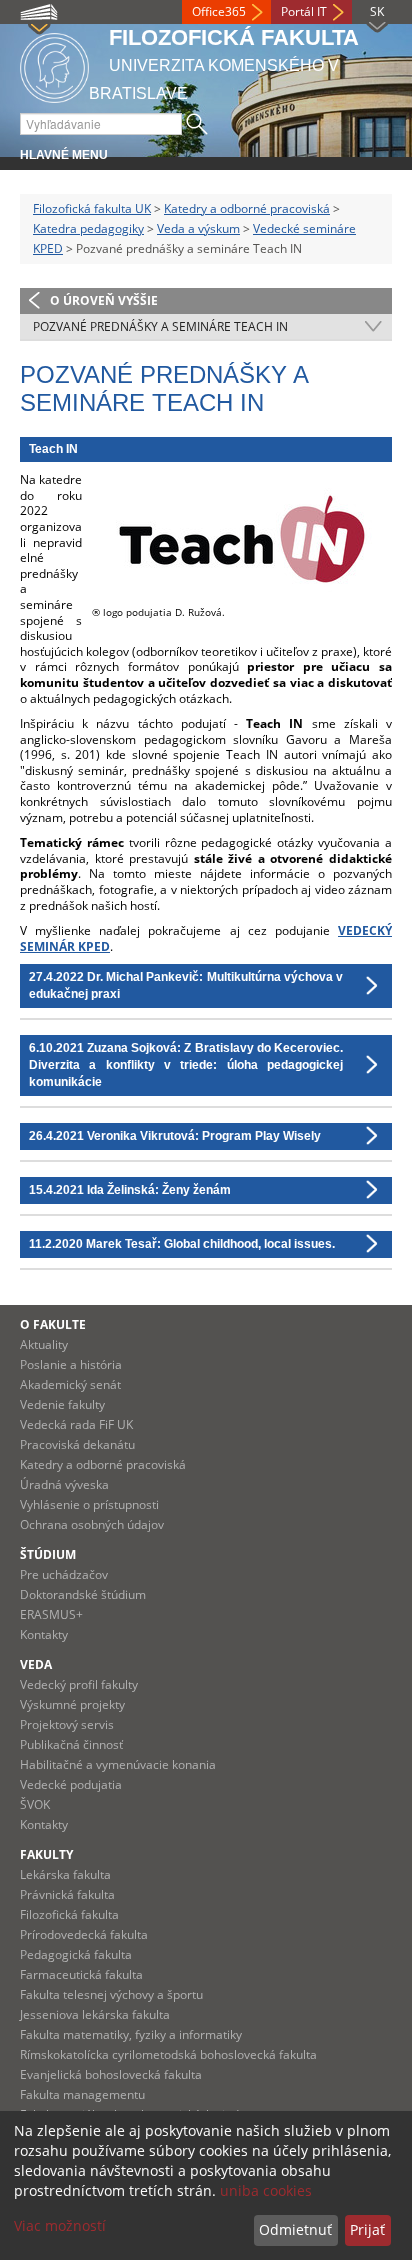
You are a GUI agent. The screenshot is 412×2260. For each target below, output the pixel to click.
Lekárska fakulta (65, 1874)
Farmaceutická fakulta (81, 1974)
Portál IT (304, 11)
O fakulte (53, 1324)
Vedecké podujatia (71, 1784)
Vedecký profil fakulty (79, 1684)
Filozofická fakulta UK (92, 208)
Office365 (219, 11)
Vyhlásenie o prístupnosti (89, 1504)
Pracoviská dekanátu (77, 1444)
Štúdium (48, 1554)
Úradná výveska (64, 1484)
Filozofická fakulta (69, 1914)
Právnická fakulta (67, 1894)
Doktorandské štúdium (83, 1594)
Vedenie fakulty (62, 1404)
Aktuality (44, 1344)
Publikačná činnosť (71, 1744)
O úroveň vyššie (104, 300)
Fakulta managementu (82, 2094)
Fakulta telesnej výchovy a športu (111, 1994)
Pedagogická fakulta (76, 1954)
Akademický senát (70, 1384)
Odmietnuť (295, 2229)
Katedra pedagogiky (88, 228)
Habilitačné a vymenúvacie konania (118, 1764)
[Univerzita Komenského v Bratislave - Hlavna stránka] (54, 64)
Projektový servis (67, 1724)
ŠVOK (35, 1804)
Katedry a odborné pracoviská (247, 208)
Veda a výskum (198, 228)
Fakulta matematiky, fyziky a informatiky (131, 2034)
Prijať (367, 2229)
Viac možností (60, 2225)
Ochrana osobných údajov (92, 1524)
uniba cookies (266, 2190)
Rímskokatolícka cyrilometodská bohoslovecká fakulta (168, 2054)
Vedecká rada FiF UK (76, 1424)
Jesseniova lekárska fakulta (95, 2014)
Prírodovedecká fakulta (84, 1934)
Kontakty (44, 1634)
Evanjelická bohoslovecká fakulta (111, 2074)
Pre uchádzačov (64, 1574)
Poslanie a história (71, 1364)
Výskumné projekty (72, 1704)
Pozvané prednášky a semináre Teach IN (160, 326)
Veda (36, 1664)
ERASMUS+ (51, 1614)
